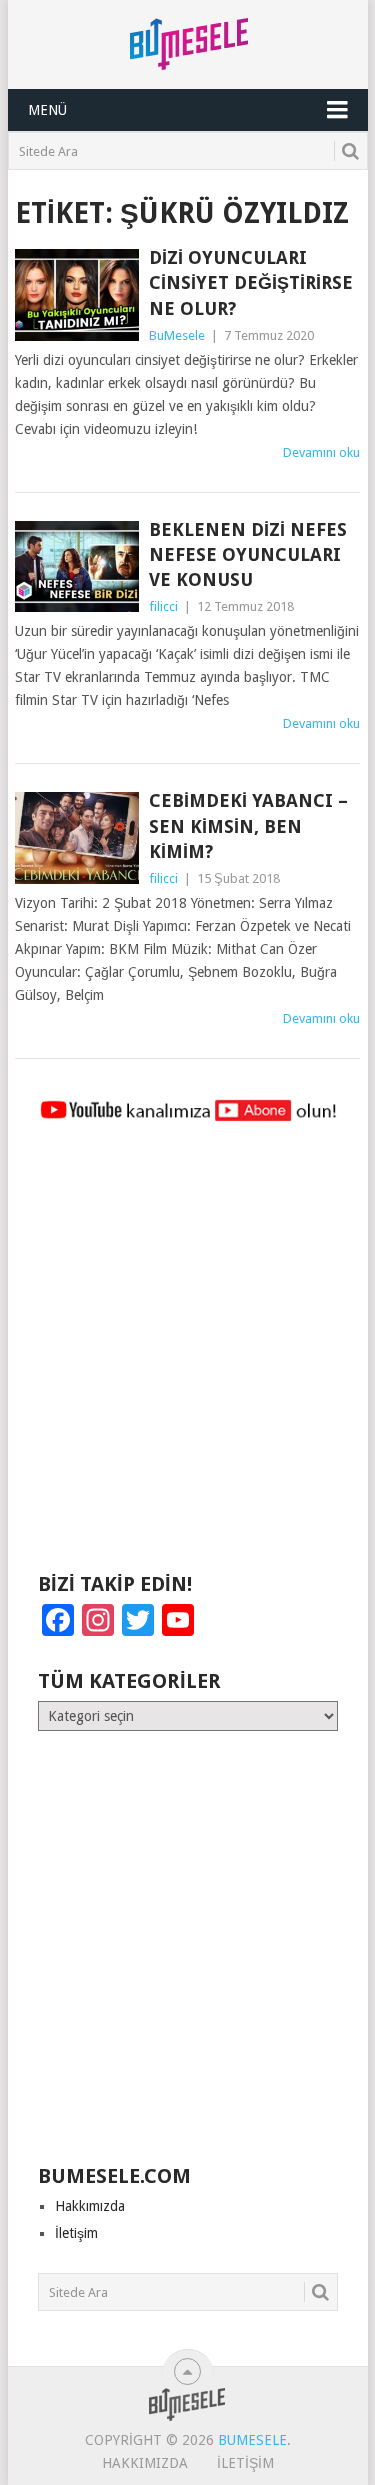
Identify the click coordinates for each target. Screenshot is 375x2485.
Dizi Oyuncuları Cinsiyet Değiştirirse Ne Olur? (251, 282)
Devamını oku (321, 452)
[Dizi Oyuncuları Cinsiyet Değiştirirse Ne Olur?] (77, 295)
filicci (163, 606)
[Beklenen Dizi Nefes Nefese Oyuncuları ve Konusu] (77, 567)
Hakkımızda (90, 2206)
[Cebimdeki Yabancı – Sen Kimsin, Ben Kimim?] (77, 838)
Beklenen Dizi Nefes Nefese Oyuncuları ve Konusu (248, 554)
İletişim (76, 2233)
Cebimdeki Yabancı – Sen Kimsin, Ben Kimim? (248, 825)
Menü (47, 110)
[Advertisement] (187, 1356)
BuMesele (177, 335)
